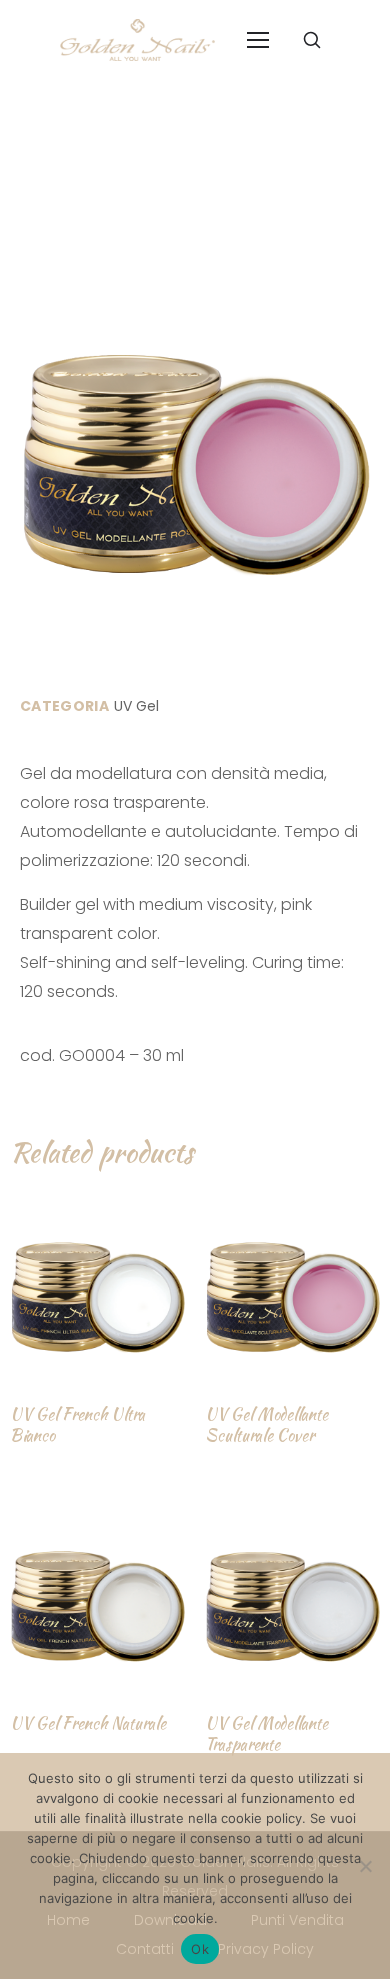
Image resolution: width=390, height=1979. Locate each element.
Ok (200, 1949)
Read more (79, 1490)
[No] (365, 1866)
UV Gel (136, 706)
